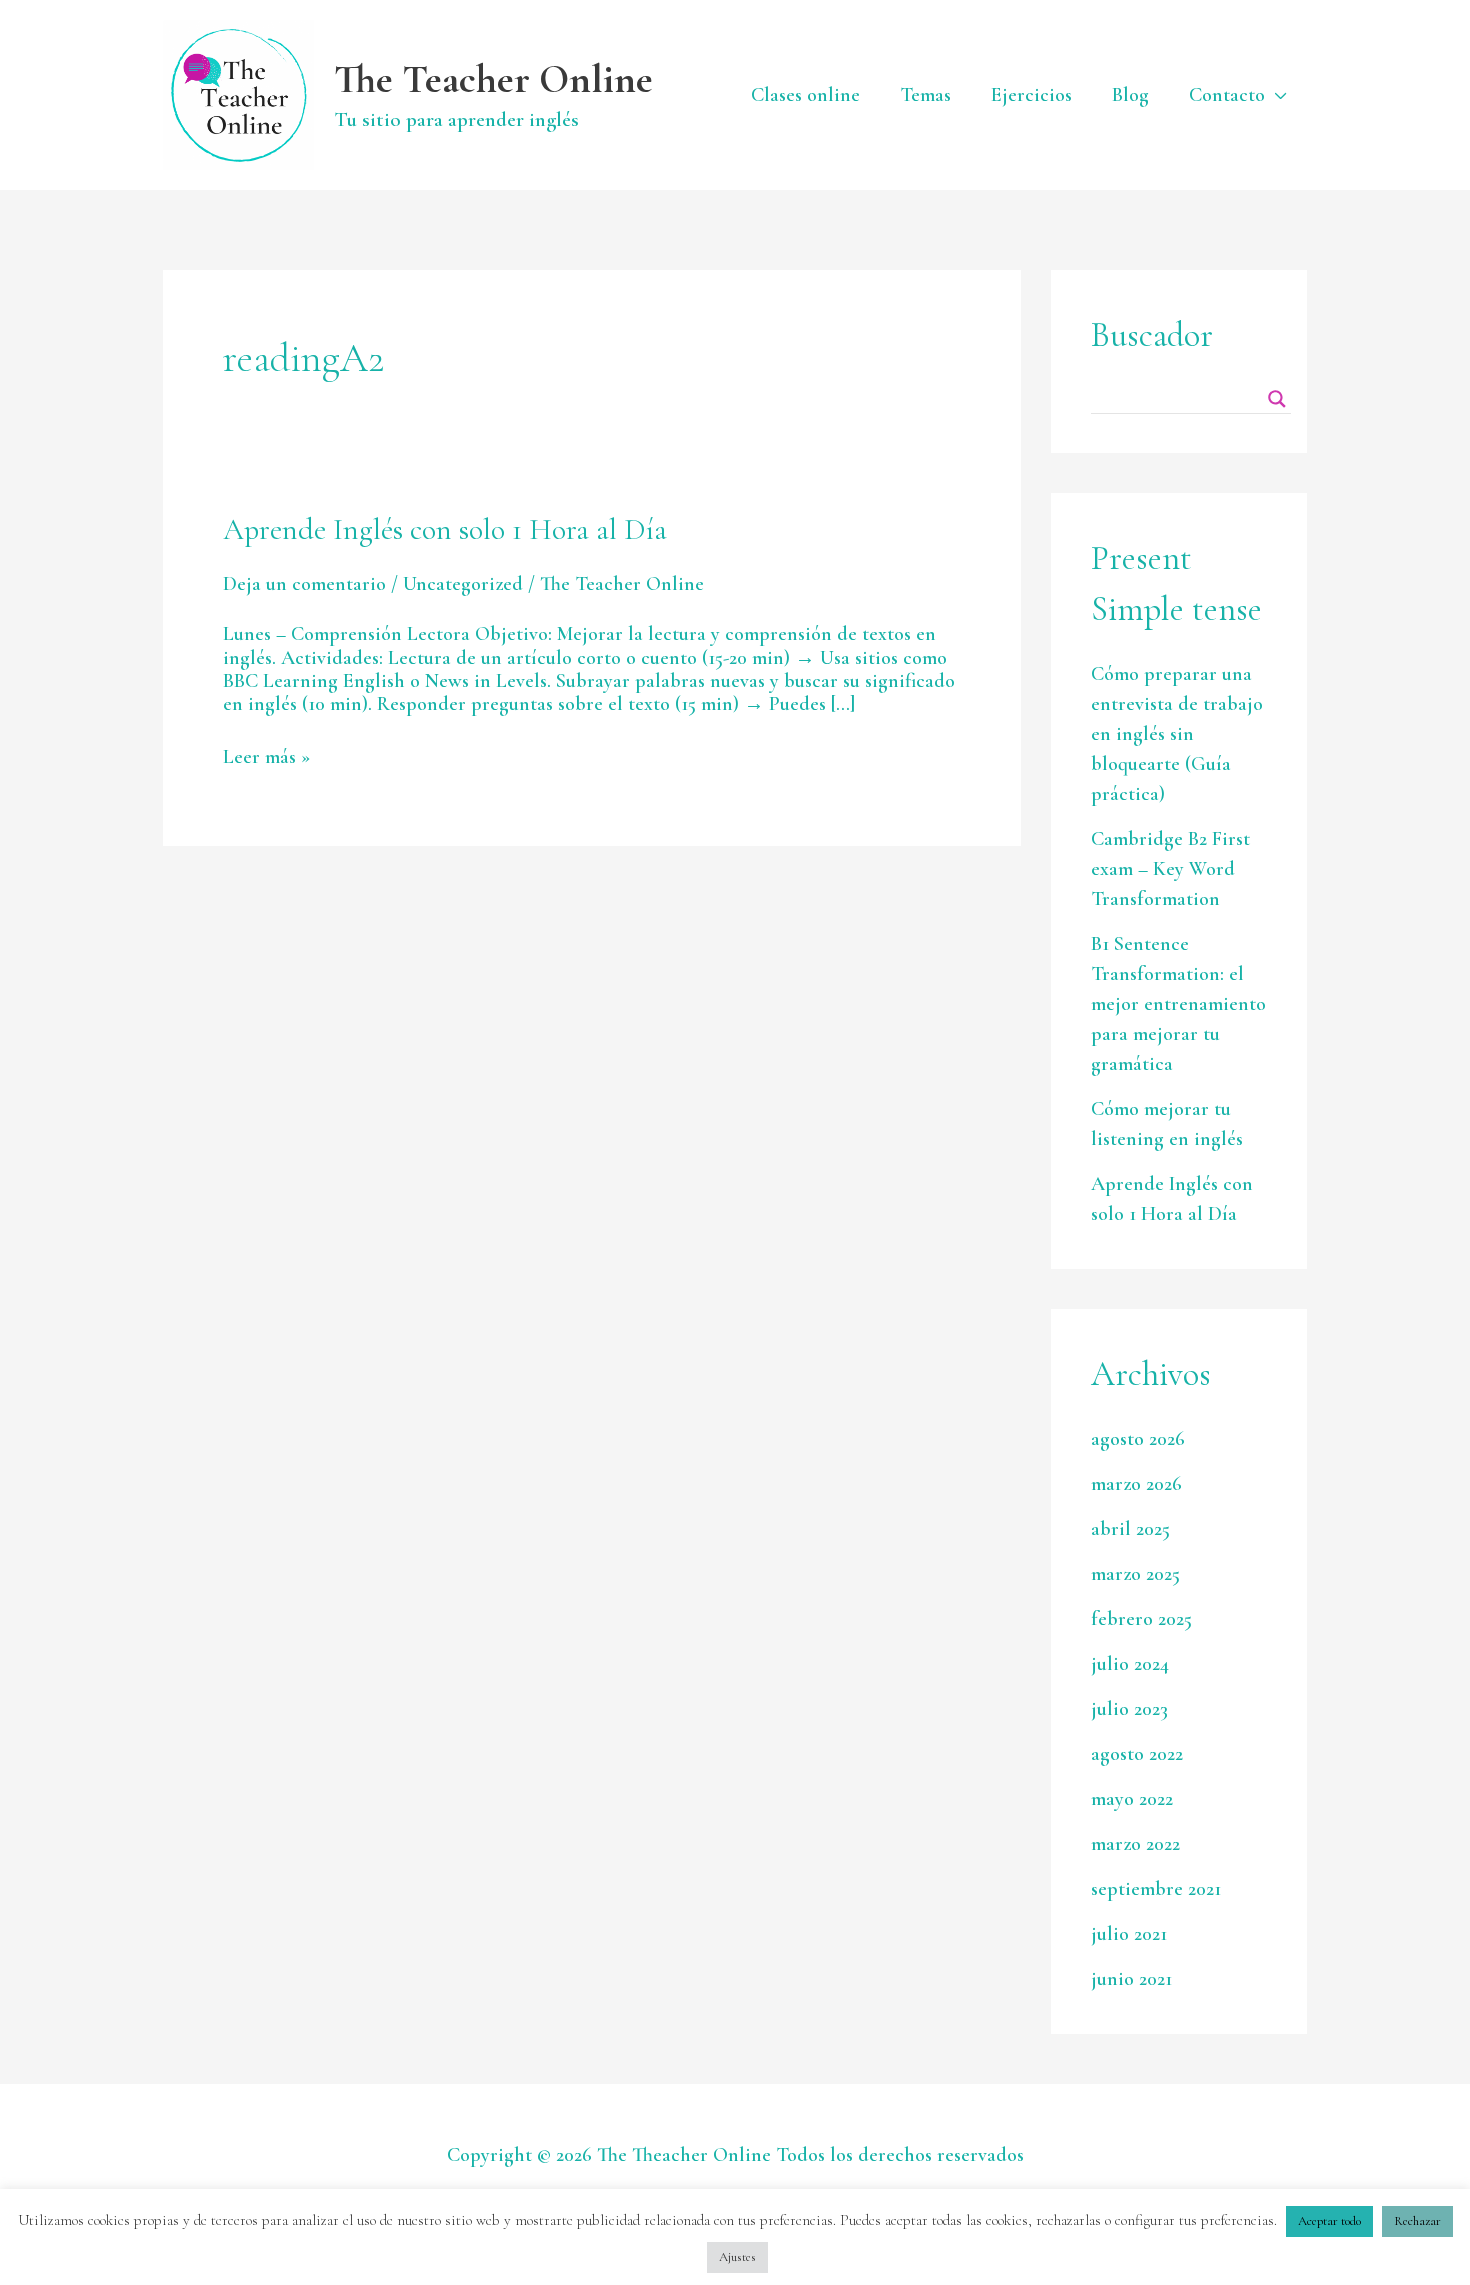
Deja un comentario (304, 584)
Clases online (805, 95)
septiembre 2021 (1156, 1889)
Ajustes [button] (737, 2257)
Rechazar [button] (1417, 2221)
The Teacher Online (493, 79)
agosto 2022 (1137, 1754)
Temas (925, 95)
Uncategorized (463, 584)
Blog (1130, 95)
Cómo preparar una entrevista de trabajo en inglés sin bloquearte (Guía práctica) (1177, 734)
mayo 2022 (1132, 1799)
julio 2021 (1129, 1934)
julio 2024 (1130, 1664)
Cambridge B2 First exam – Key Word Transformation (1170, 869)
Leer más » (266, 757)
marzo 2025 (1135, 1574)
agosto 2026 (1138, 1439)
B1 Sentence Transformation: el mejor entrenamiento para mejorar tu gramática (1178, 1004)
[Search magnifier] (1277, 399)
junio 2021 (1131, 1979)
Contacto (1227, 95)
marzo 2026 (1136, 1484)
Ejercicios (1031, 95)
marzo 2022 (1135, 1844)
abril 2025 (1130, 1529)
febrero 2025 (1141, 1619)
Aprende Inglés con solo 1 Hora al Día (445, 529)
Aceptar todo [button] (1329, 2221)
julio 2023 (1129, 1709)
